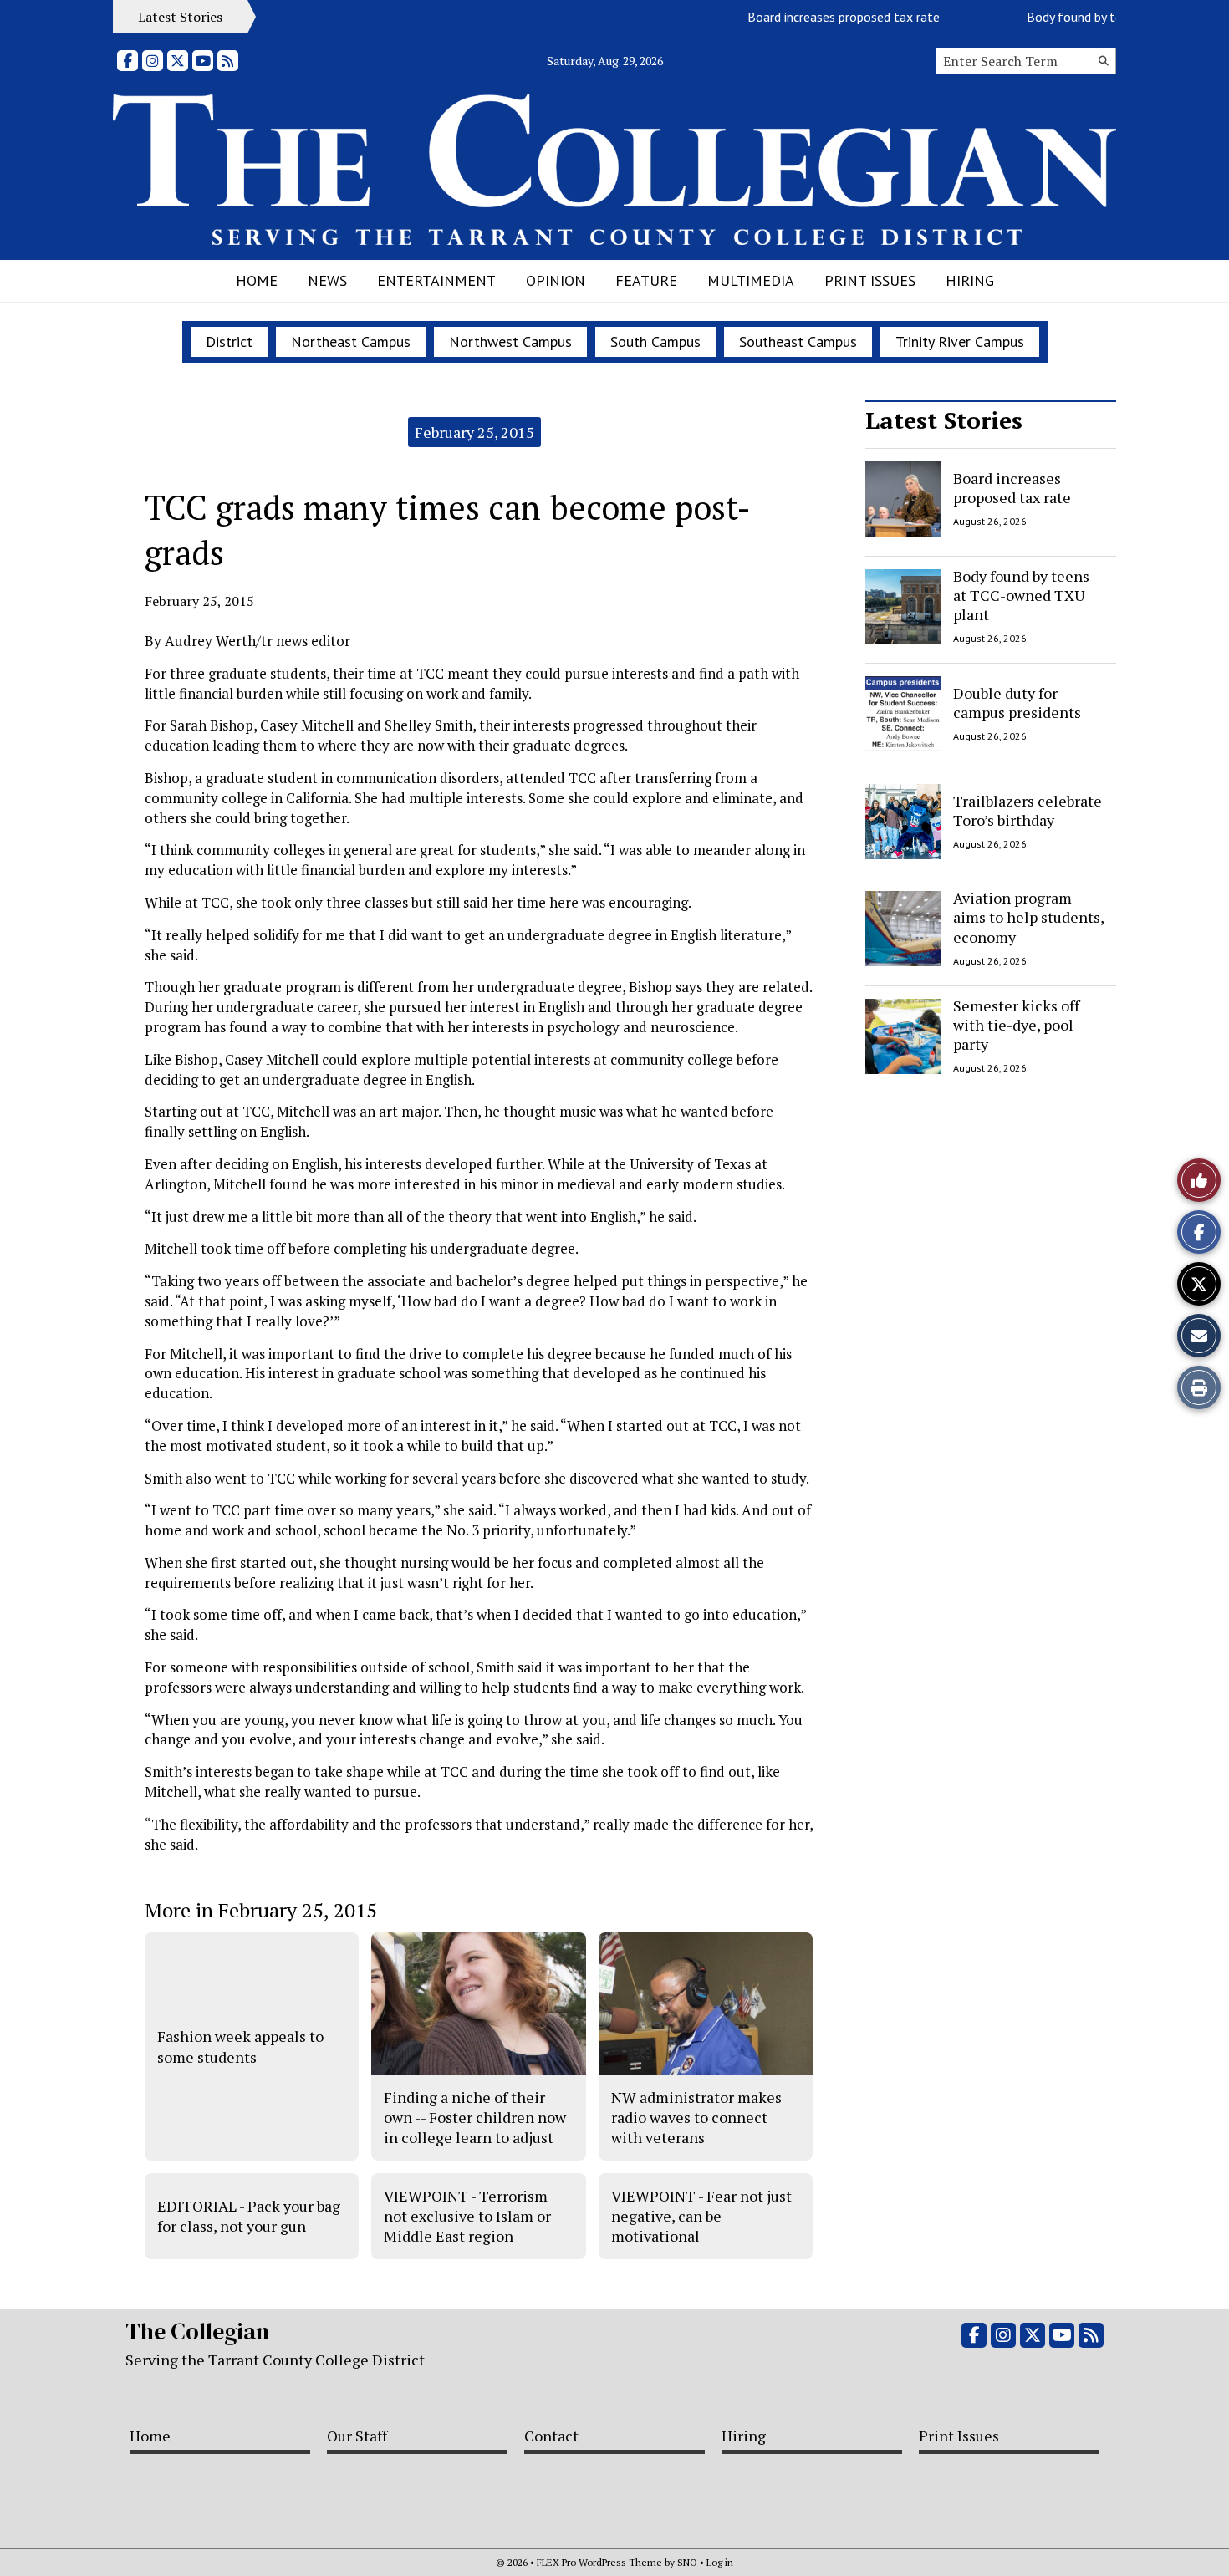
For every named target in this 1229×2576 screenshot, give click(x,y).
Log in (720, 2562)
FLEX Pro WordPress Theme (599, 2562)
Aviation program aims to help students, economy (1028, 917)
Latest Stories (944, 420)
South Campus (655, 341)
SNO (687, 2562)
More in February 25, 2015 (261, 1910)
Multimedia (751, 280)
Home (257, 280)
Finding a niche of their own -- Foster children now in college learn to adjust (475, 2118)
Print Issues (870, 280)
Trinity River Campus (960, 341)
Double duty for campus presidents (1017, 703)
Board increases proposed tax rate (816, 17)
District (229, 341)
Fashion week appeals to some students (240, 2046)
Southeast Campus (798, 341)
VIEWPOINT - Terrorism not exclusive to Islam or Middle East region (467, 2216)
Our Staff (357, 2436)
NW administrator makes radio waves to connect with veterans (696, 2118)
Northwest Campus (510, 341)
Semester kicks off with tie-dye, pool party (1016, 1025)
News (327, 280)
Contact (551, 2436)
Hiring (970, 280)
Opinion (556, 280)
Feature (646, 280)
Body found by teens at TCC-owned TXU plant (1021, 596)
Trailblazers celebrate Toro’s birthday (1028, 809)
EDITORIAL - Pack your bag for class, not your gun (249, 2216)
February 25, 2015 (474, 432)
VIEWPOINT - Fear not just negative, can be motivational (701, 2216)
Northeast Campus (351, 341)
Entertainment (436, 280)
